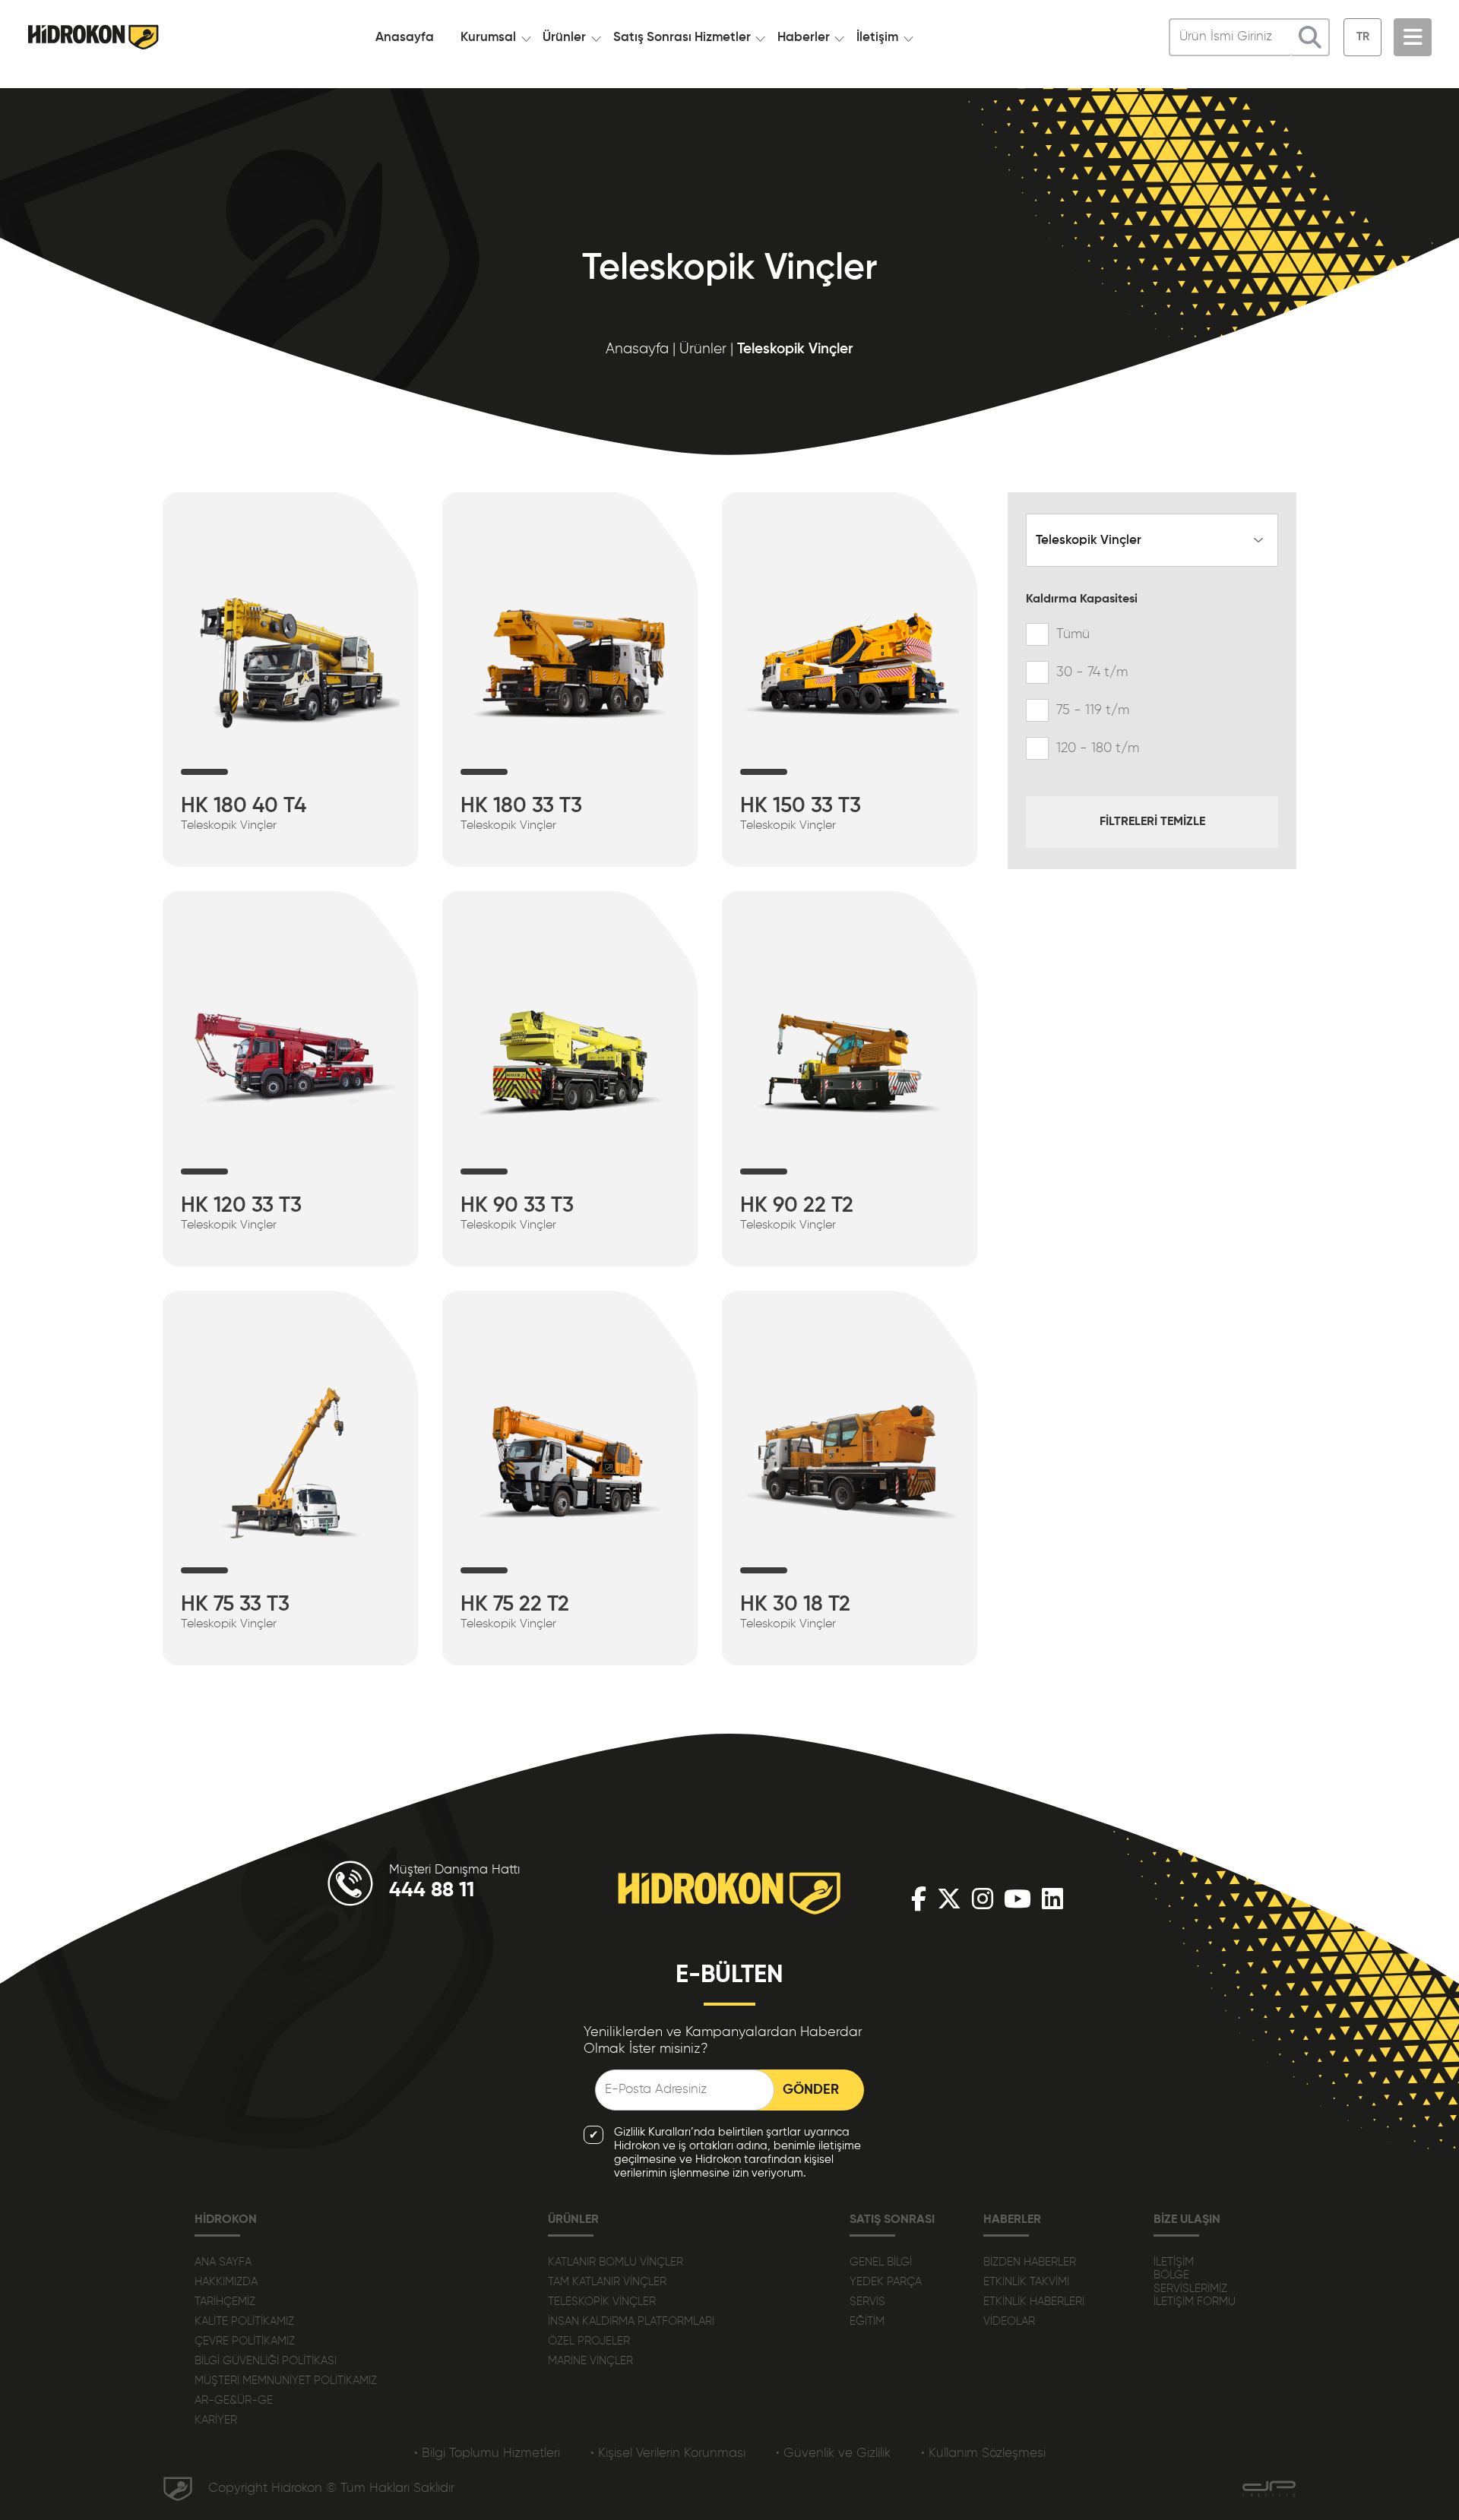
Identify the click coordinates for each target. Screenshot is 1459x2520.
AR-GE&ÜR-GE (234, 2400)
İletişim (877, 38)
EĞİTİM (867, 2321)
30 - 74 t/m (1092, 672)
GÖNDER (811, 2090)
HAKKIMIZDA (226, 2282)
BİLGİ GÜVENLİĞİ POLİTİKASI (266, 2361)
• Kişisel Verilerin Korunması (668, 2454)
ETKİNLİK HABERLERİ (1034, 2302)
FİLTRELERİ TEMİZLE (1152, 822)
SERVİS (867, 2302)
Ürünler (564, 38)
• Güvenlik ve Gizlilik (833, 2454)
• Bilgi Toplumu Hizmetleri (487, 2454)
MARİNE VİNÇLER (590, 2361)
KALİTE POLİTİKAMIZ (244, 2321)
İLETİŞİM (1174, 2262)
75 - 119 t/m (1093, 710)
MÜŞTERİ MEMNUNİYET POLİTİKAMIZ (286, 2381)
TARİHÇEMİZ (225, 2302)
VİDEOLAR (1009, 2321)
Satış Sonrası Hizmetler (682, 38)
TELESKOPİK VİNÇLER (602, 2302)
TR (1363, 37)
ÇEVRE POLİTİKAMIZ (245, 2341)
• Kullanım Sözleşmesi (983, 2454)
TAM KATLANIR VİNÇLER (607, 2282)
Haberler (804, 38)
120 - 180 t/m (1098, 748)
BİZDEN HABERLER (1030, 2262)
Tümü (1073, 634)
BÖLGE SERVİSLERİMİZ (1190, 2282)
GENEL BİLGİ (881, 2262)
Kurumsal (488, 38)
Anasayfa (405, 38)
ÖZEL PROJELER (589, 2341)
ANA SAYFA (223, 2262)
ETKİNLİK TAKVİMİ (1026, 2282)
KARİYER (216, 2420)
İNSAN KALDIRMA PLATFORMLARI (631, 2321)
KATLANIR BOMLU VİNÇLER (616, 2262)
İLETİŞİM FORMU (1195, 2302)
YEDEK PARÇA (886, 2282)
